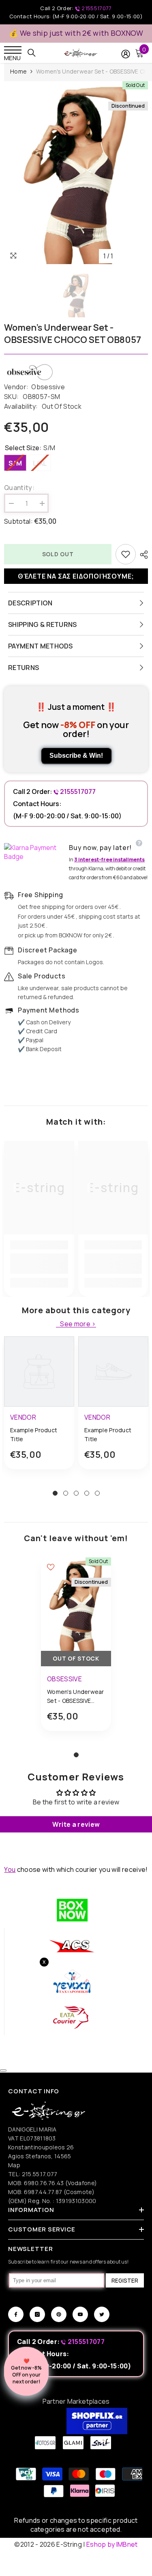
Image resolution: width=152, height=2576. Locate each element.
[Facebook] (16, 2314)
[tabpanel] (39, 1409)
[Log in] (126, 54)
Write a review (76, 1824)
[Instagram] (37, 2314)
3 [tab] (76, 1493)
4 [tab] (87, 1493)
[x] (20, 2165)
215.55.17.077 (40, 2174)
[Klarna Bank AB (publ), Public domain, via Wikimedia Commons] (34, 852)
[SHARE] (142, 555)
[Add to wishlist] (126, 554)
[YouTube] (80, 2314)
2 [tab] (66, 1493)
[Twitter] (102, 2314)
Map (14, 2165)
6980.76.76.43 (45, 2183)
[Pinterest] (59, 2314)
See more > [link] (78, 1324)
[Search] (32, 53)
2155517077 (96, 8)
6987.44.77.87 (43, 2192)
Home (18, 71)
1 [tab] (55, 1493)
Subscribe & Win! (76, 756)
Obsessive (48, 387)
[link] (39, 1264)
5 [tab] (97, 1493)
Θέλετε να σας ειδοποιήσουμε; (76, 576)
